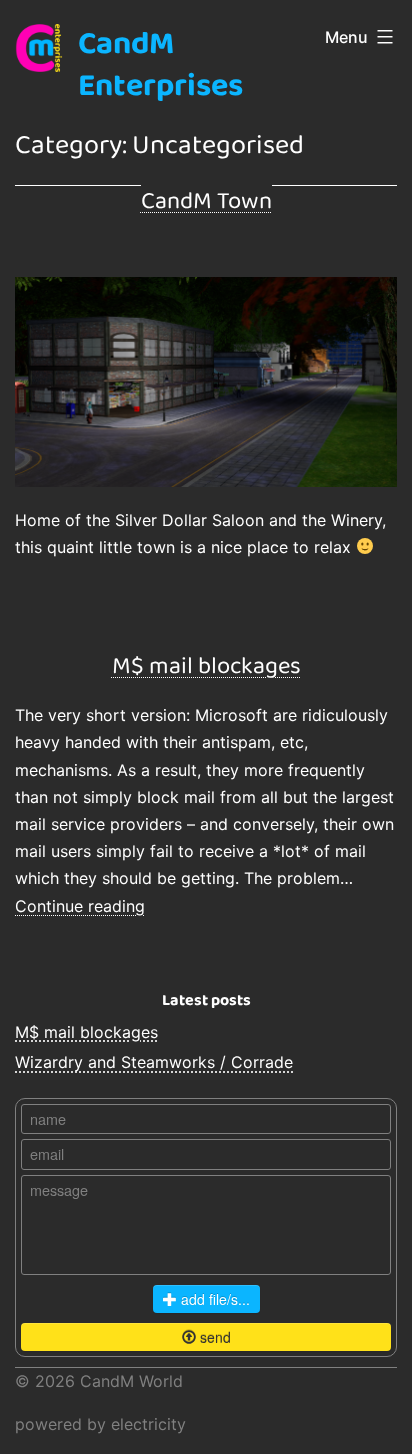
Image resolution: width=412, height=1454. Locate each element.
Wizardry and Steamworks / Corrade (154, 1062)
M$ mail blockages (206, 666)
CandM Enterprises (160, 65)
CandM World (131, 1381)
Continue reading (80, 906)
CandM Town (206, 201)
